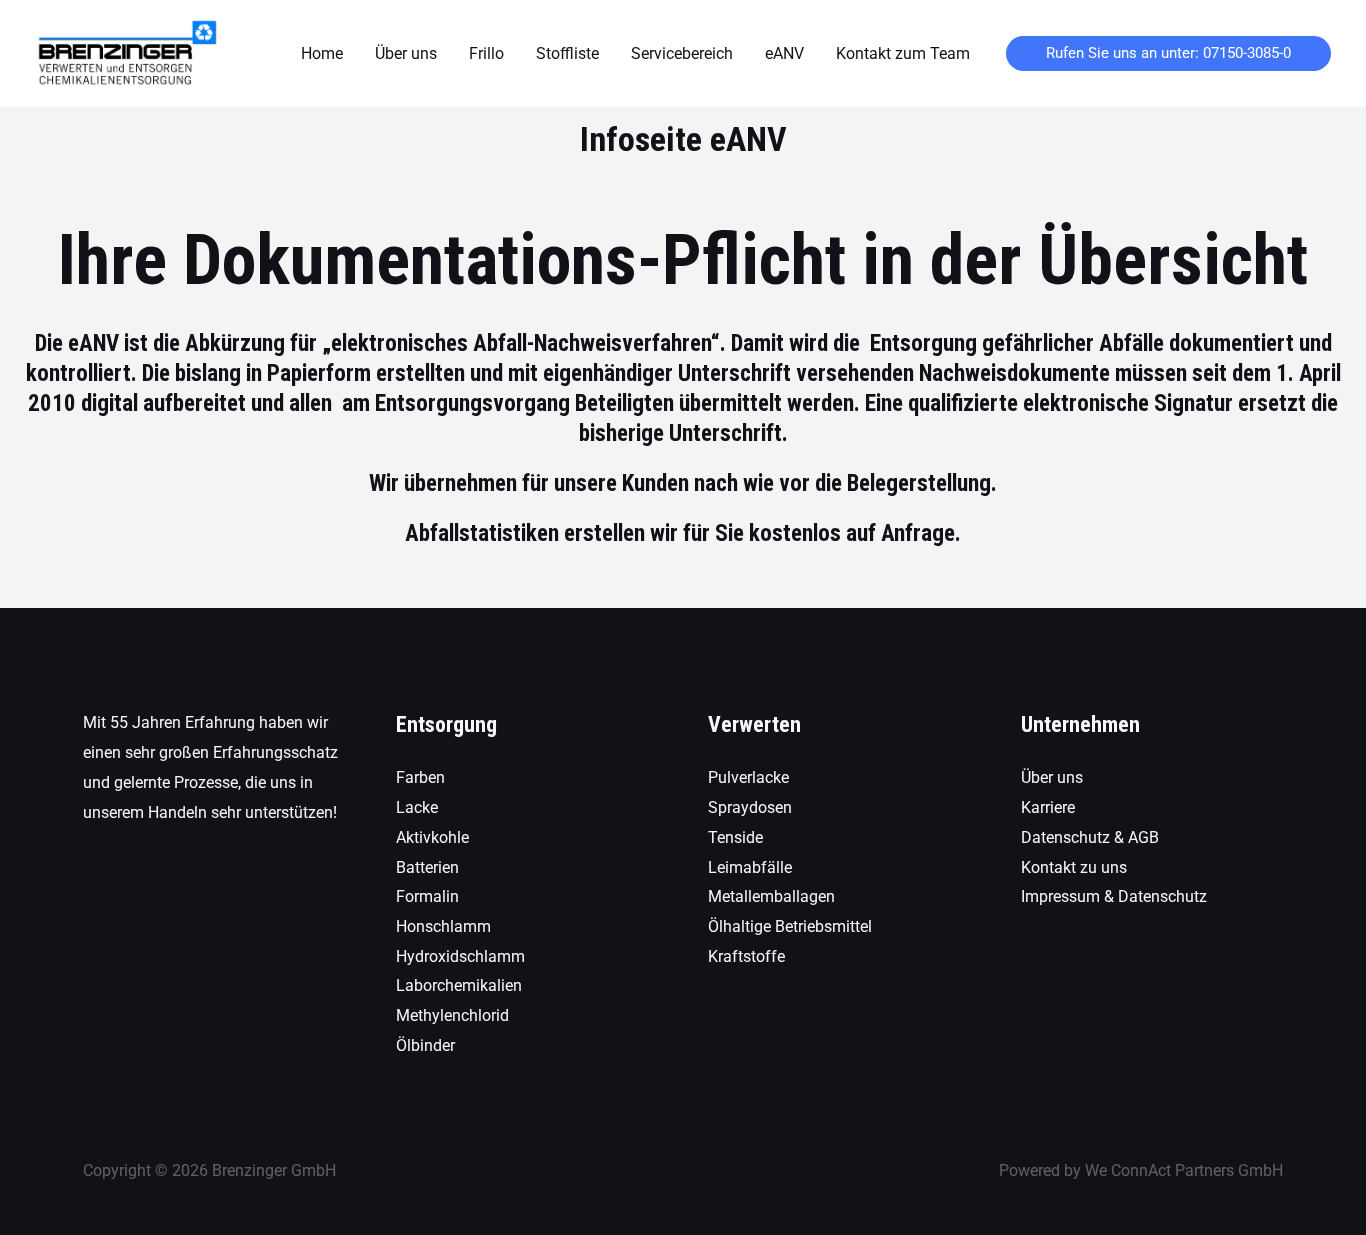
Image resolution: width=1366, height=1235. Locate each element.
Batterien (427, 867)
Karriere (1048, 807)
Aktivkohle (432, 837)
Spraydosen (750, 807)
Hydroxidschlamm (460, 956)
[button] (1168, 53)
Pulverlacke (748, 777)
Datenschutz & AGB (1090, 837)
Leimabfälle (750, 867)
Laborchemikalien (459, 985)
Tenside (735, 837)
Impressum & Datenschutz (1114, 896)
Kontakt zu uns (1074, 867)
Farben (420, 777)
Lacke (417, 807)
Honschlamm (443, 926)
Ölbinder (425, 1045)
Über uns (1052, 777)
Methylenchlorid (452, 1015)
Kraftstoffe (746, 956)
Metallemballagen (771, 896)
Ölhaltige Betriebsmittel (790, 926)
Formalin (427, 896)
